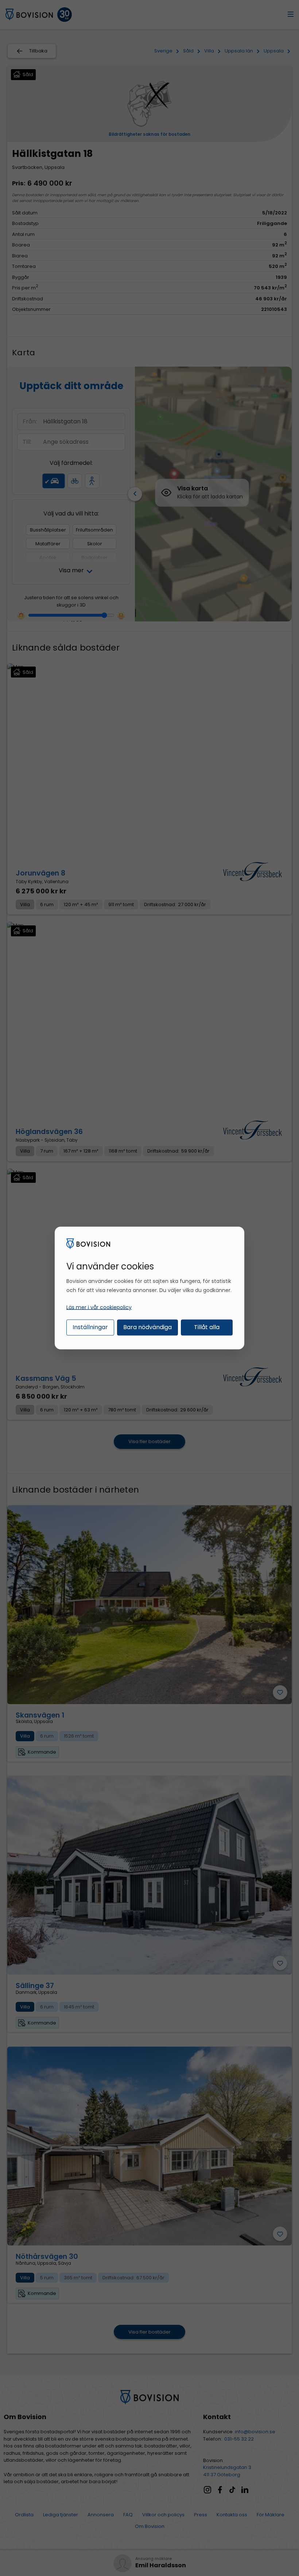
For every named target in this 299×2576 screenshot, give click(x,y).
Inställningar (90, 1327)
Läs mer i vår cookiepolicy (99, 1307)
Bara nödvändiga (147, 1327)
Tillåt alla (207, 1327)
